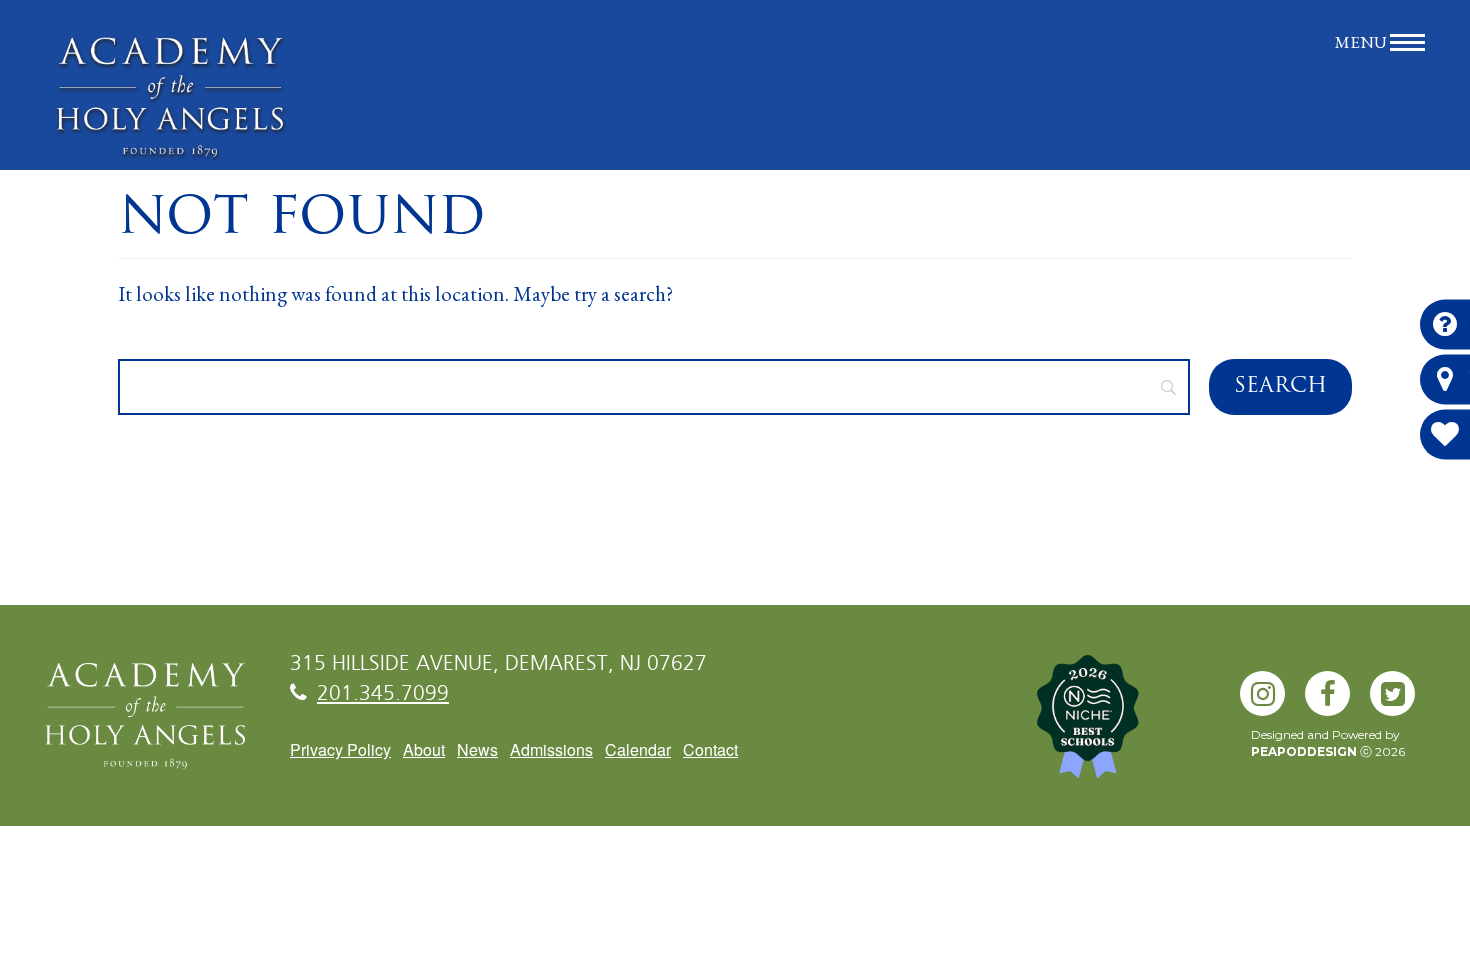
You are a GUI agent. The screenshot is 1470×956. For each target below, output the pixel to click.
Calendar (638, 749)
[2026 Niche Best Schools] (1120, 727)
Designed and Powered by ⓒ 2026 (1328, 743)
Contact (710, 749)
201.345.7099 (383, 694)
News (477, 749)
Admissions (551, 749)
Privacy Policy (340, 749)
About (424, 749)
